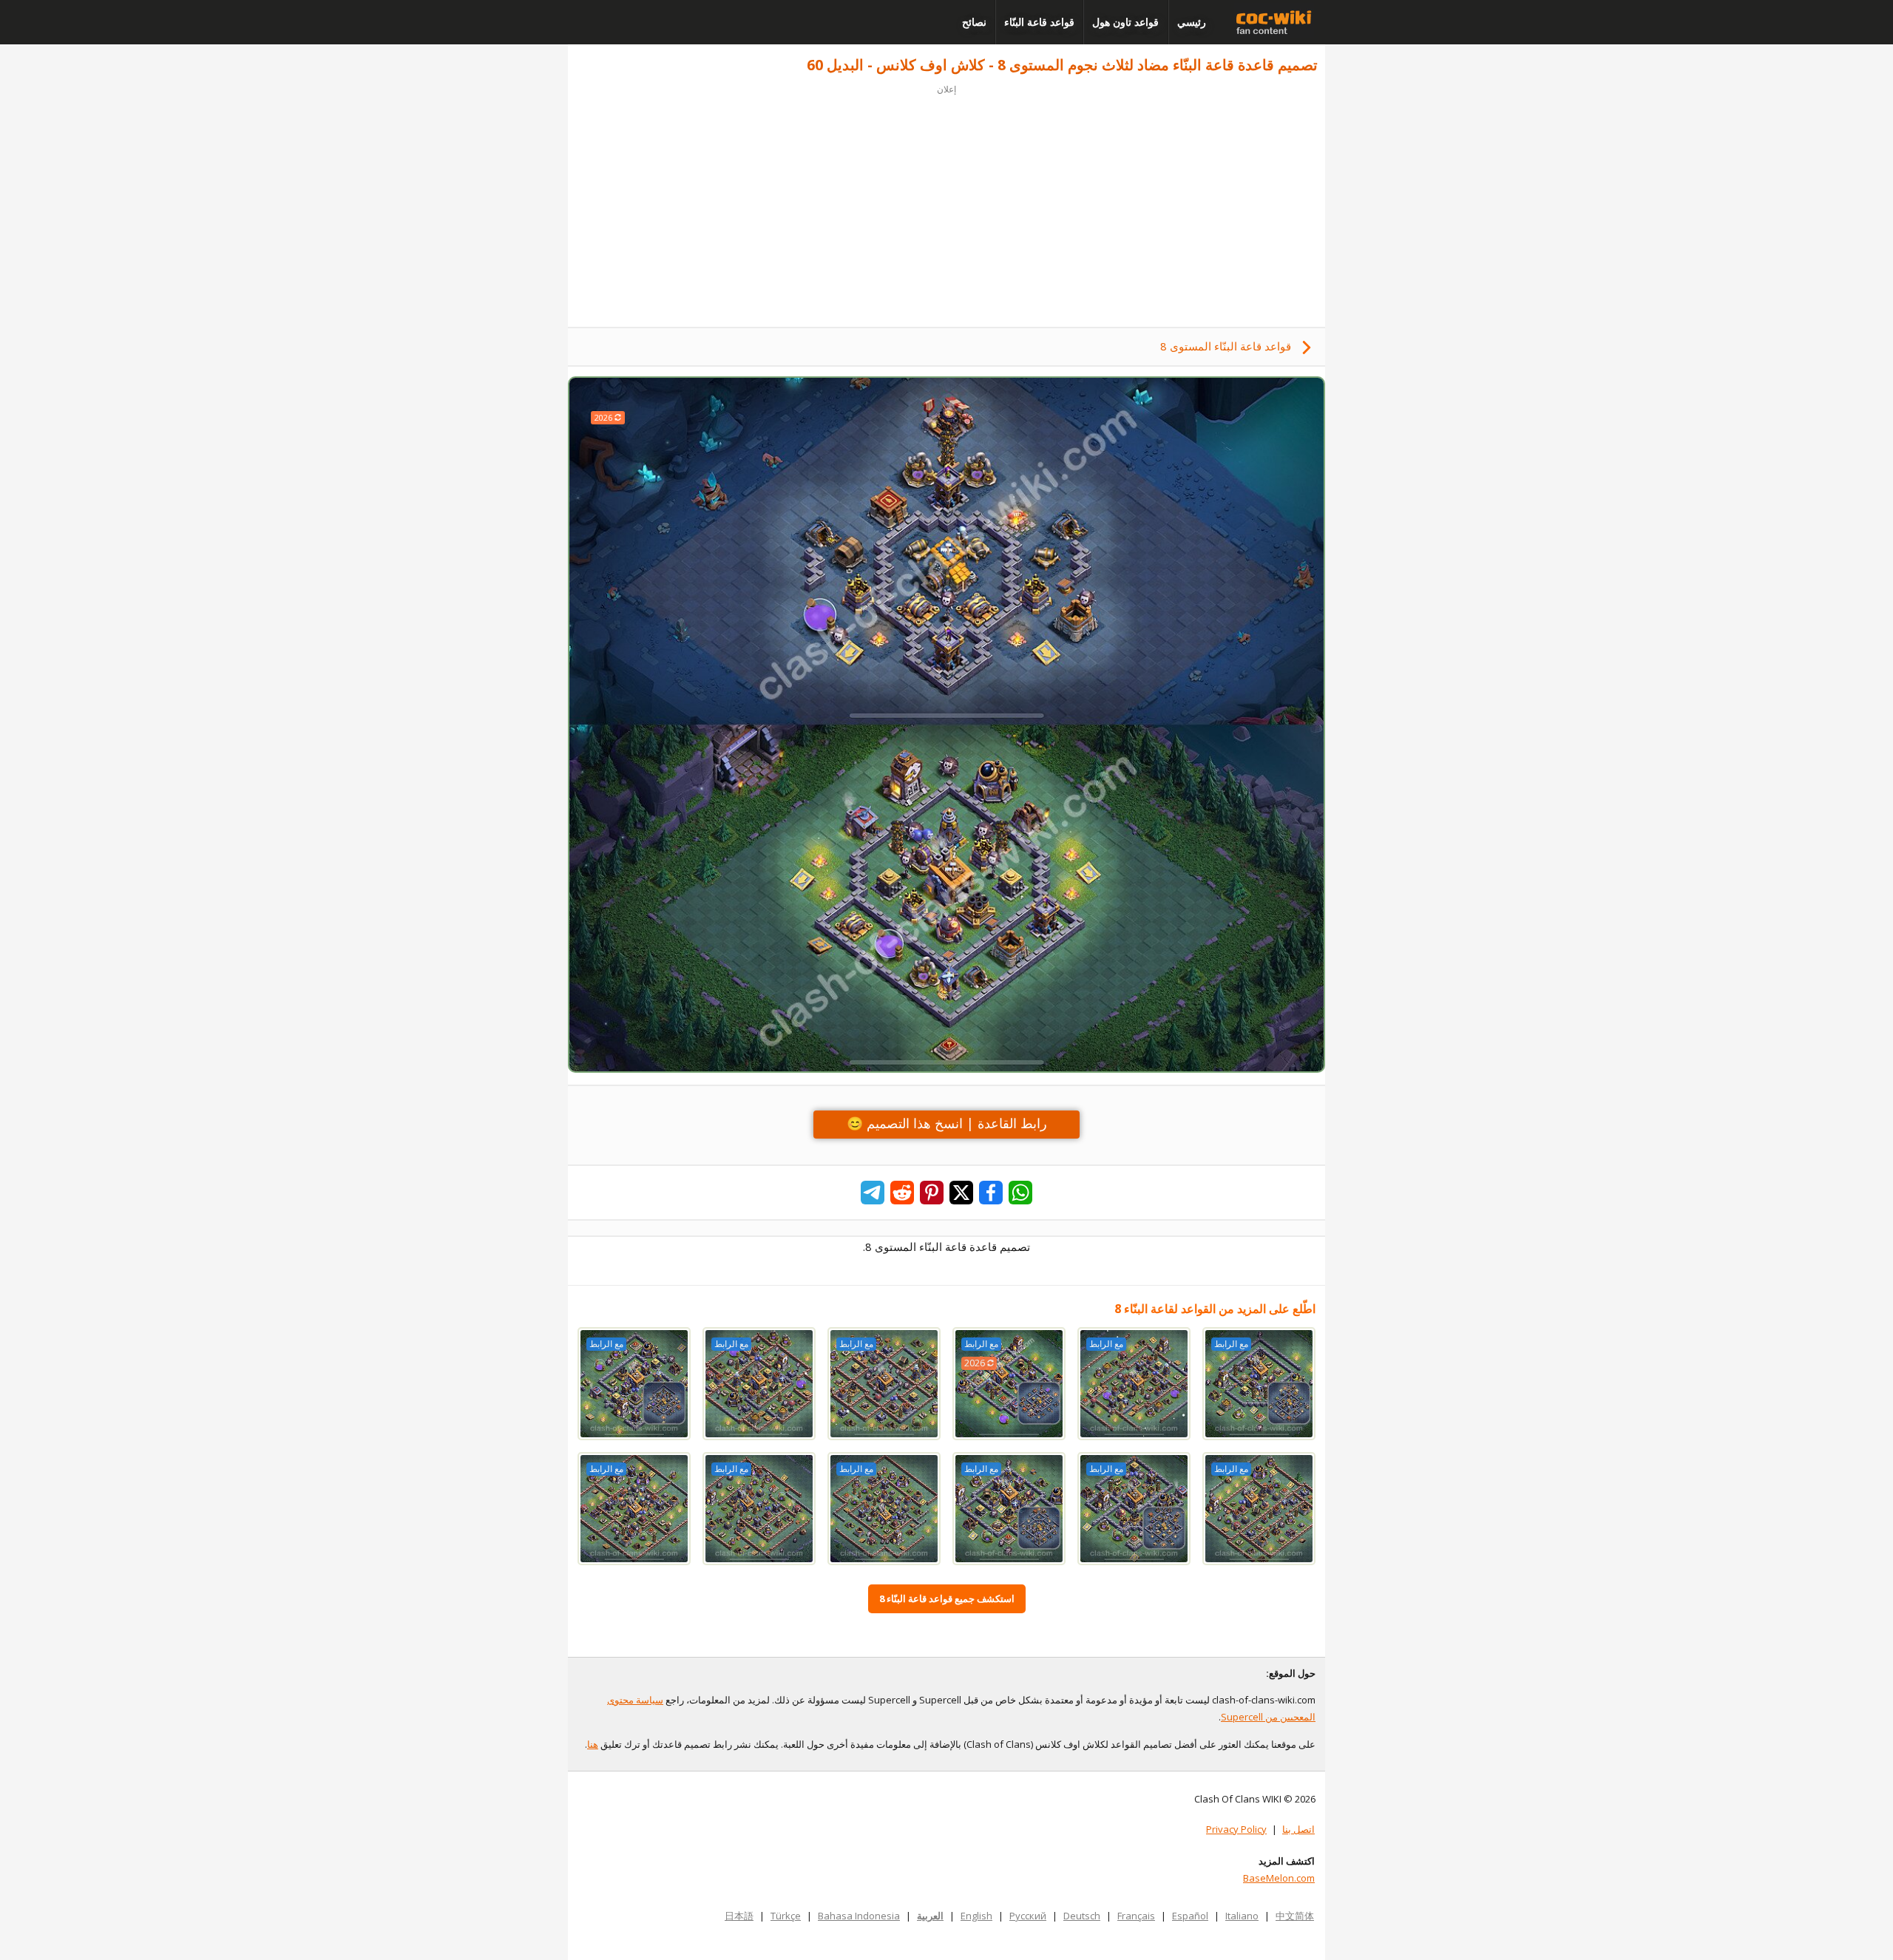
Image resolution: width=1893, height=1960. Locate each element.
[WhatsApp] (1020, 1193)
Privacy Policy (1236, 1829)
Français (1136, 1916)
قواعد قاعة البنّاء (1039, 22)
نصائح (974, 22)
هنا (593, 1744)
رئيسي (1192, 22)
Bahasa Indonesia (859, 1916)
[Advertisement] (946, 201)
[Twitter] (961, 1193)
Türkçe (786, 1916)
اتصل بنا (1298, 1829)
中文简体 (1295, 1916)
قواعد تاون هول (1125, 22)
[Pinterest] (932, 1193)
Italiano (1242, 1916)
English (976, 1916)
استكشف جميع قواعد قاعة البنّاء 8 (947, 1598)
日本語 (739, 1916)
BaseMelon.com (1279, 1878)
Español (1190, 1916)
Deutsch (1082, 1916)
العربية (930, 1916)
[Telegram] (873, 1193)
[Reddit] (902, 1193)
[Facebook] (991, 1193)
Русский (1028, 1916)
